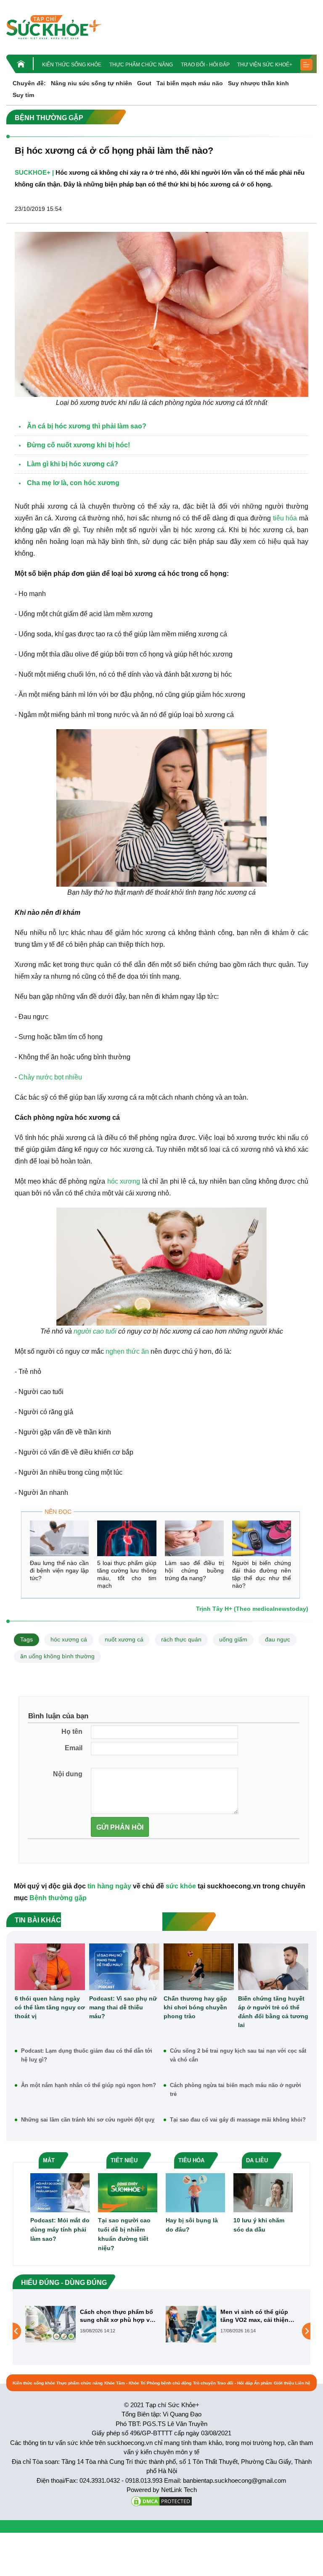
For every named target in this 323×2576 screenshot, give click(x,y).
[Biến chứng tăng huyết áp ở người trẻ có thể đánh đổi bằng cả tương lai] (273, 1967)
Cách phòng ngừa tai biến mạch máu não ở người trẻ (236, 2090)
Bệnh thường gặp (58, 1898)
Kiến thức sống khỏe (72, 65)
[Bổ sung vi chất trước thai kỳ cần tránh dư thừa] (191, 2331)
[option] (91, 2324)
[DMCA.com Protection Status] (161, 2501)
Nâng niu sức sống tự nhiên (91, 83)
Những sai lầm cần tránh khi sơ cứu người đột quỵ (88, 2120)
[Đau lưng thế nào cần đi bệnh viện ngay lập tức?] (59, 1538)
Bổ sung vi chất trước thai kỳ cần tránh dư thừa (258, 2316)
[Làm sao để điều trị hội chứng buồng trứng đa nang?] (194, 1538)
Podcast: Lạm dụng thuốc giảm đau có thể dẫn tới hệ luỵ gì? (87, 2055)
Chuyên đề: (29, 83)
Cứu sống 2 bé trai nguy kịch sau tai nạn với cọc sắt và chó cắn (238, 2055)
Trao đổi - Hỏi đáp (205, 65)
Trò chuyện (204, 2383)
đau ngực (278, 1639)
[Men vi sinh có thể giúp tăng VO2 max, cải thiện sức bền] (50, 2324)
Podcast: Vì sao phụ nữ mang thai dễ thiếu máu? (123, 2007)
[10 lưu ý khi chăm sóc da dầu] (263, 2192)
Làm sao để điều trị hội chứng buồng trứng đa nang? (194, 1570)
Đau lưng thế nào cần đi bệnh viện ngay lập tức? (59, 1570)
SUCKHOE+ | (34, 172)
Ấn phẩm (263, 2383)
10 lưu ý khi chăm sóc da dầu (259, 2225)
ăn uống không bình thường (57, 1656)
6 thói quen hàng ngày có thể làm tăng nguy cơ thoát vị (50, 2007)
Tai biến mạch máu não (190, 83)
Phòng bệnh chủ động (169, 2383)
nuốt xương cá (124, 1639)
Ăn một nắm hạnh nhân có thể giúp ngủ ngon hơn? (89, 2085)
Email (74, 1748)
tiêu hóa (285, 518)
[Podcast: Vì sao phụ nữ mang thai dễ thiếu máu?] (124, 1967)
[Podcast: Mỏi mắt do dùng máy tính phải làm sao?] (60, 2192)
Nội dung (68, 1774)
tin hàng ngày (109, 1886)
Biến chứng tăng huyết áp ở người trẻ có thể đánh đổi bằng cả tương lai (273, 2012)
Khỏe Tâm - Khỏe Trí (125, 2383)
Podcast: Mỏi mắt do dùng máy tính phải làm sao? (60, 2229)
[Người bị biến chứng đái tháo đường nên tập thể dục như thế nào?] (262, 1538)
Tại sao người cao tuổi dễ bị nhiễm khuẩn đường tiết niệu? (124, 2234)
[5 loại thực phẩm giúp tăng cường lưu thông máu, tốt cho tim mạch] (127, 1538)
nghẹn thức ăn (127, 1351)
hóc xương (124, 1181)
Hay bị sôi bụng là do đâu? (192, 2225)
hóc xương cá (69, 1639)
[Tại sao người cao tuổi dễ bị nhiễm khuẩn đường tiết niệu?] (128, 2192)
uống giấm (233, 1639)
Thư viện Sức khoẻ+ (265, 65)
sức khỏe (181, 1886)
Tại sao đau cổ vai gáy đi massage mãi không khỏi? (238, 2120)
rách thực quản (181, 1639)
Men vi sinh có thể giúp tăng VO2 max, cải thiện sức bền (114, 2316)
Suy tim (23, 95)
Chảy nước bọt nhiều (50, 1077)
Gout (144, 83)
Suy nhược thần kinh (258, 83)
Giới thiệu (284, 2383)
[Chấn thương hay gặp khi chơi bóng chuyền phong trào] (199, 1967)
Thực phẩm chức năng (141, 65)
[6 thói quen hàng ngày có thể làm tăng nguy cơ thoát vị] (50, 1967)
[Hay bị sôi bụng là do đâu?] (195, 2192)
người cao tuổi (95, 1331)
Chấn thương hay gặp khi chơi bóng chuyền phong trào (195, 2007)
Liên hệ (303, 2383)
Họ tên (72, 1732)
